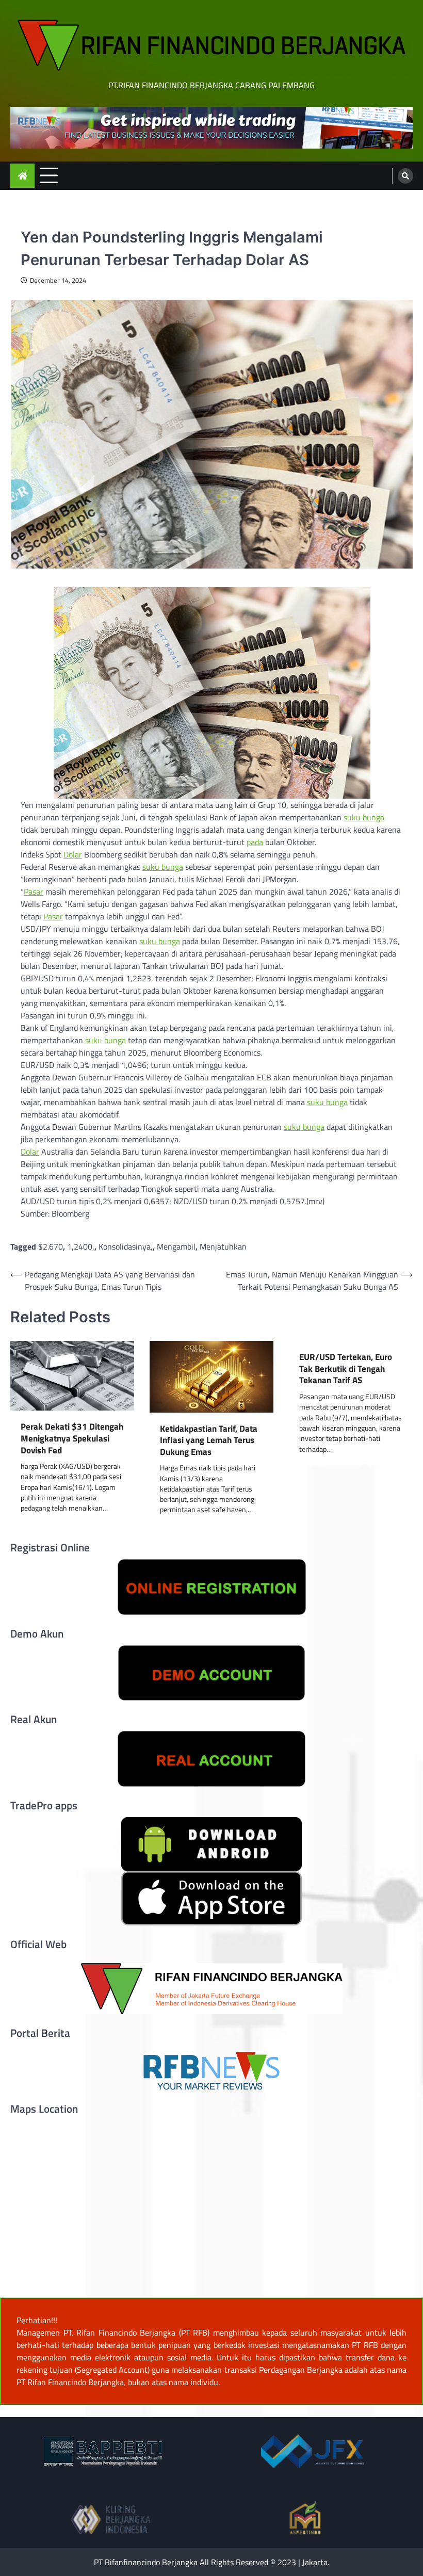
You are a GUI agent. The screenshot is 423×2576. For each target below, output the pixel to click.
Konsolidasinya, (126, 1246)
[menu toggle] (49, 175)
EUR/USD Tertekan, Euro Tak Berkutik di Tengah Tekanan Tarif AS (346, 1369)
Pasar (34, 892)
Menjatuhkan (223, 1246)
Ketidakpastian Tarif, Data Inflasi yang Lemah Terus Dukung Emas (209, 1440)
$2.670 (51, 1246)
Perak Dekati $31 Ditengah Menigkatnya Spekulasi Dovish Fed (72, 1438)
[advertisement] (211, 128)
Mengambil (176, 1246)
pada (255, 842)
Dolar (73, 854)
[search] (405, 176)
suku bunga (364, 817)
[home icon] (22, 176)
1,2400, (81, 1246)
